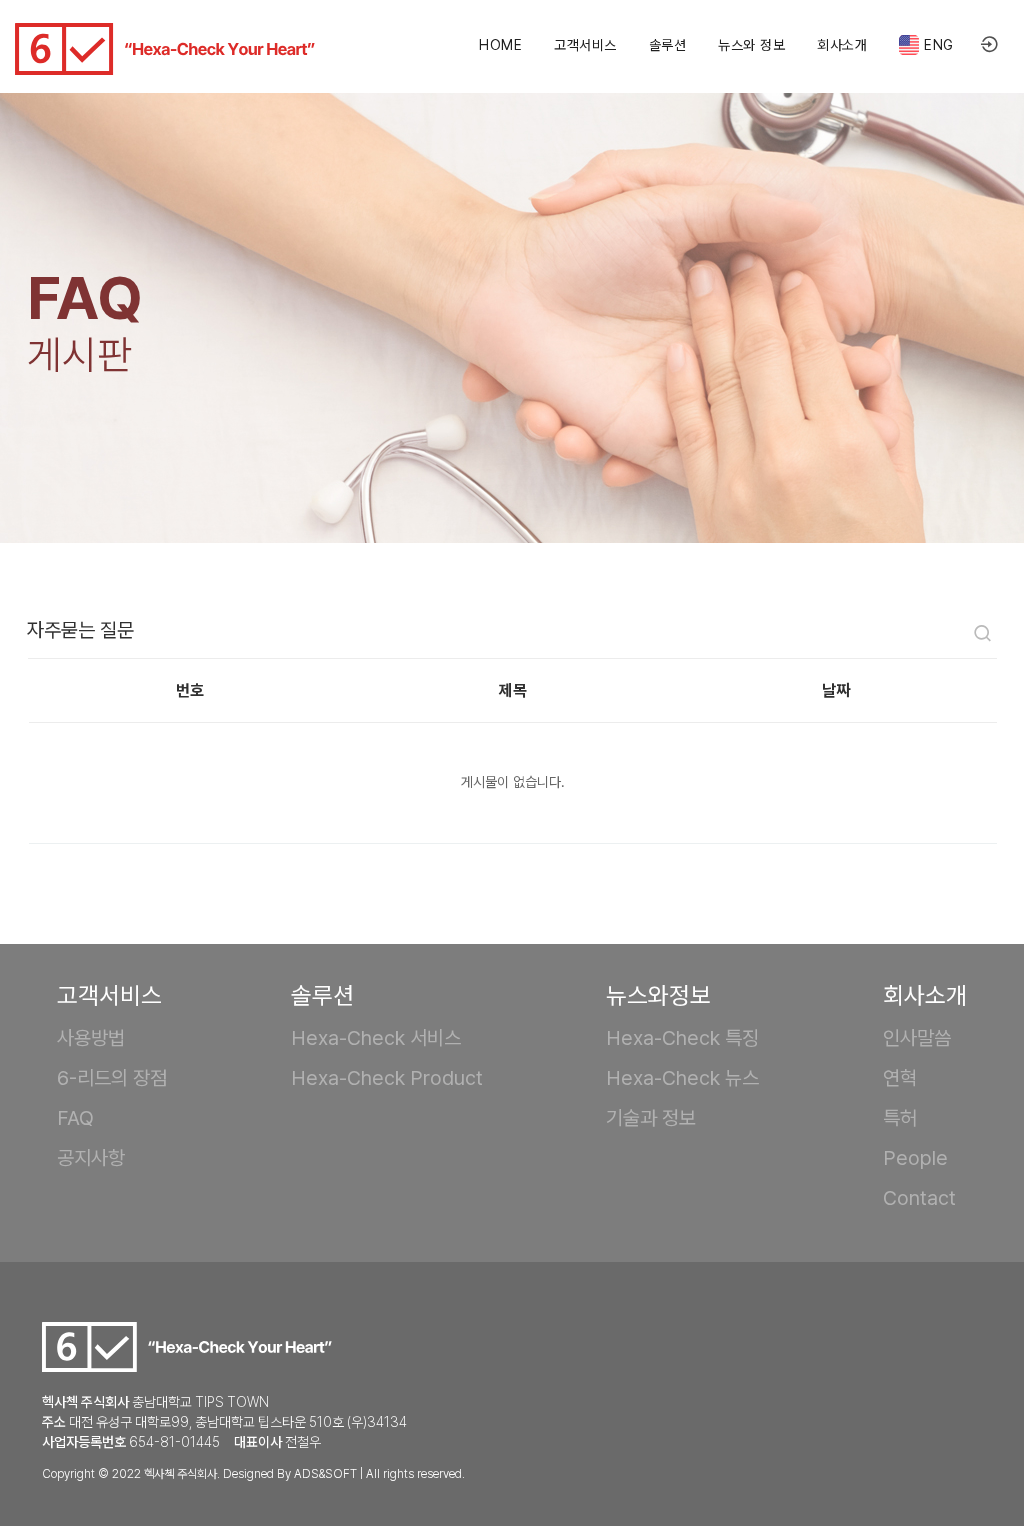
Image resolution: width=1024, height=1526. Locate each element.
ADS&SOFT (325, 1474)
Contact (919, 1198)
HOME (500, 45)
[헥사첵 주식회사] (165, 49)
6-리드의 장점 (112, 1078)
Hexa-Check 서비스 (376, 1038)
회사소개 (842, 45)
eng (939, 45)
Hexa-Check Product (387, 1078)
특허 (900, 1118)
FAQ (75, 1118)
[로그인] (990, 46)
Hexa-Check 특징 (682, 1038)
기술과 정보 (651, 1118)
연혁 (900, 1078)
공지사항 (91, 1158)
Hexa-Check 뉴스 (682, 1078)
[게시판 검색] (983, 635)
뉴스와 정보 (751, 45)
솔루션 (668, 45)
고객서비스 (585, 45)
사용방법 (91, 1038)
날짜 (836, 690)
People (915, 1158)
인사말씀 (917, 1038)
